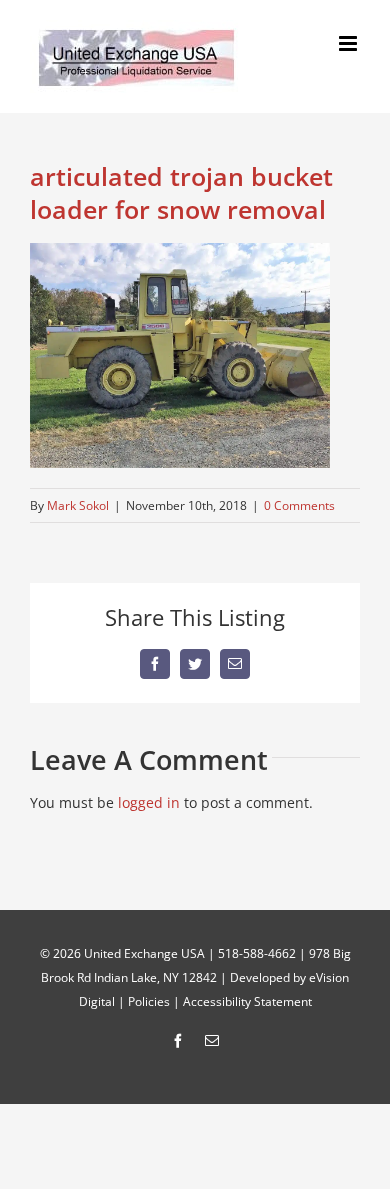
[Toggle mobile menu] (349, 43)
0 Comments (299, 505)
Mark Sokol (78, 505)
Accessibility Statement (247, 1001)
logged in (149, 802)
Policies (149, 1001)
